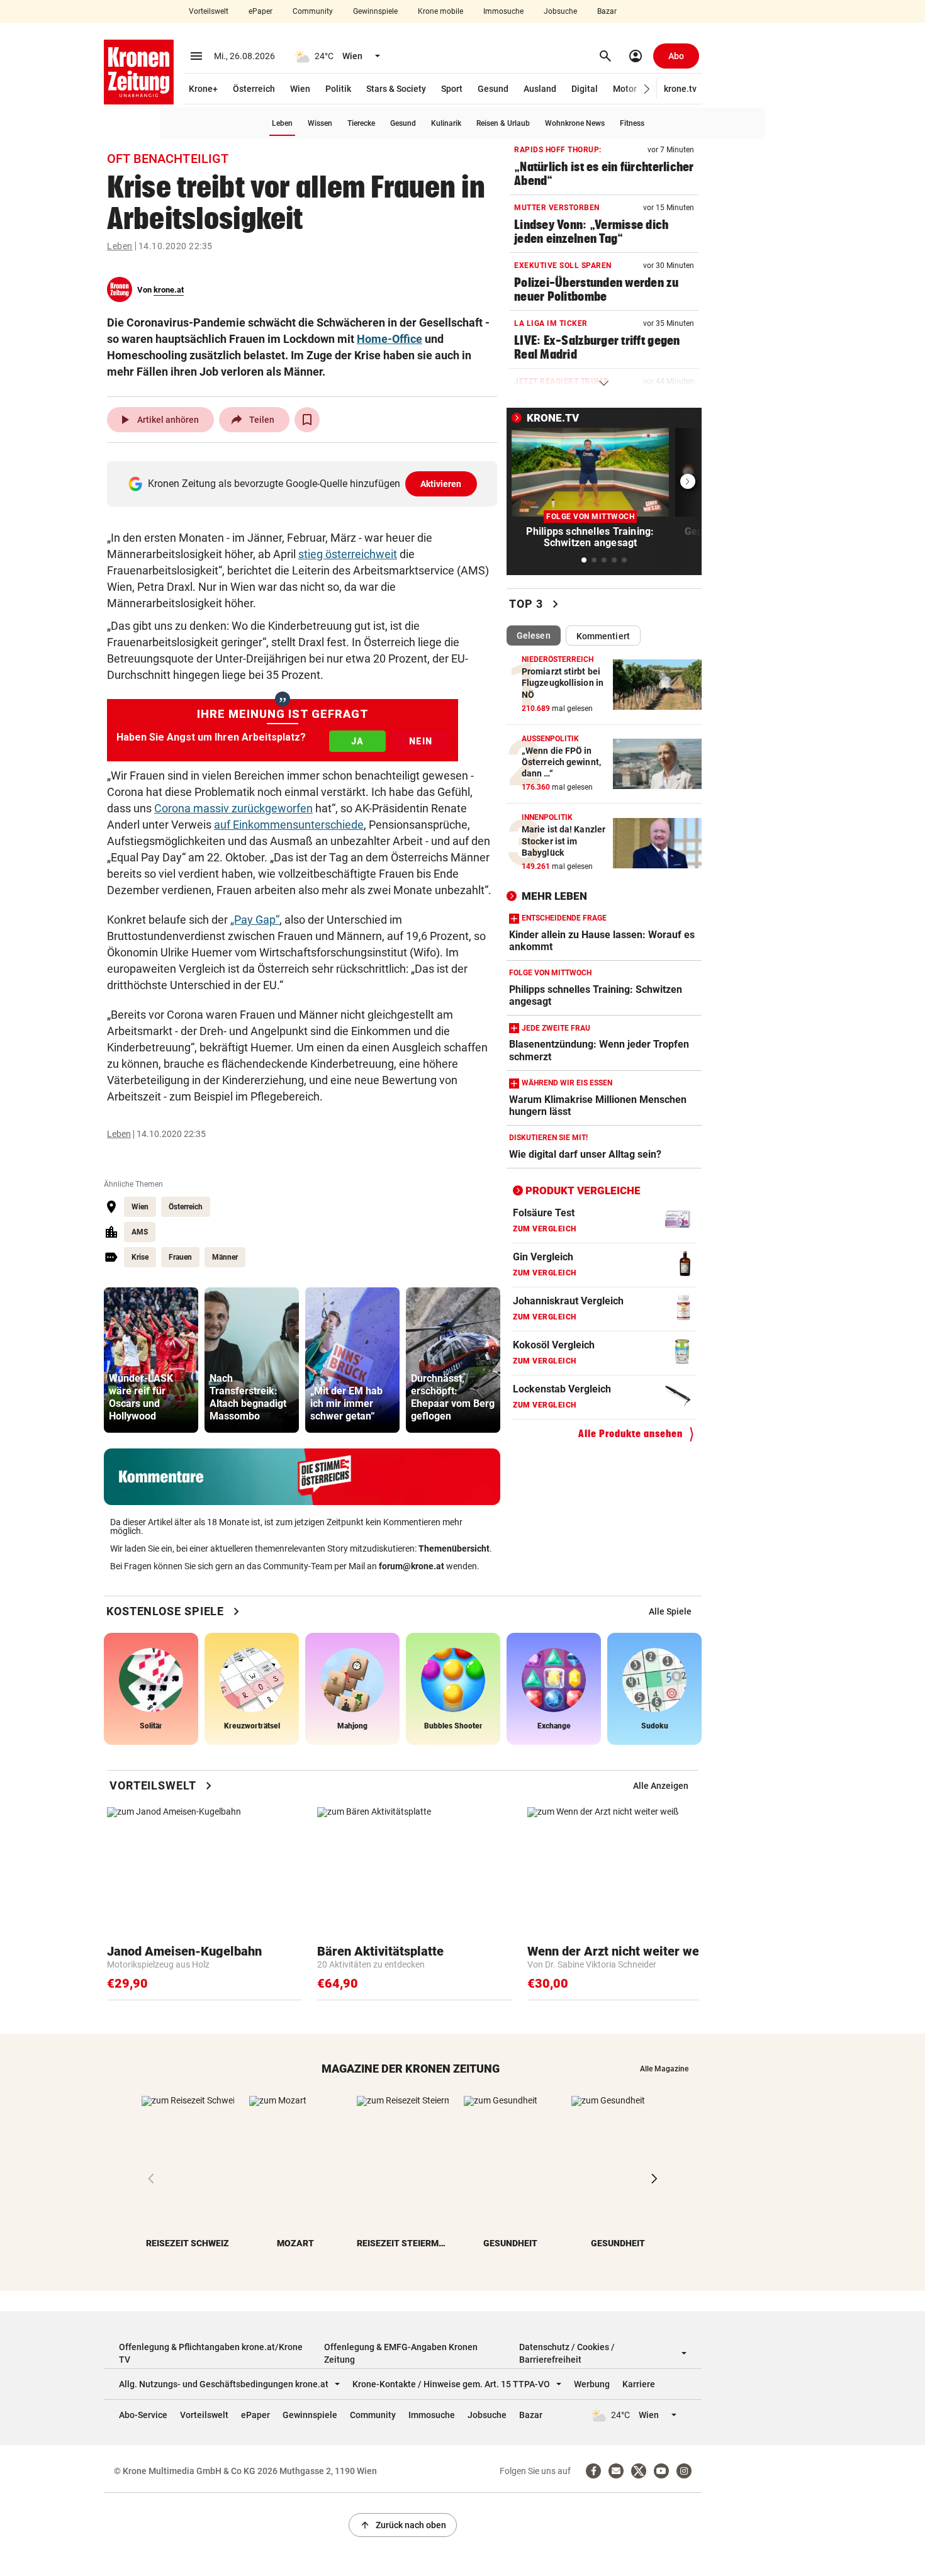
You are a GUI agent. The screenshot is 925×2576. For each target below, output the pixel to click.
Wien (300, 89)
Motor (625, 89)
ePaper (261, 11)
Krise (140, 1257)
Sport (452, 89)
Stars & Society (396, 89)
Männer (225, 1257)
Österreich (254, 89)
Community (313, 11)
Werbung (592, 2384)
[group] (151, 1360)
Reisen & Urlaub (503, 123)
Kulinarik (446, 123)
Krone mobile (440, 11)
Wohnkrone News (575, 123)
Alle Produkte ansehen (631, 1434)
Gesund (493, 89)
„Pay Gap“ (255, 920)
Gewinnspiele (375, 11)
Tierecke (361, 123)
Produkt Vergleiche (583, 1190)
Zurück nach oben (403, 2525)
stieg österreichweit (348, 554)
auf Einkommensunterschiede (289, 825)
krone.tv (680, 89)
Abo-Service (143, 2415)
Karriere (639, 2384)
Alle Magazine (664, 2069)
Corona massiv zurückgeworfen (233, 808)
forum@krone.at (412, 1566)
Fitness (632, 123)
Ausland (540, 89)
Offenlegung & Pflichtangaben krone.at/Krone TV (211, 2353)
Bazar (607, 11)
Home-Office (390, 339)
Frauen (180, 1257)
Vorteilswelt (209, 11)
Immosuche (503, 11)
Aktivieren (441, 484)
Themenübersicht (454, 1548)
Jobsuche (560, 11)
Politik (338, 89)
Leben (282, 123)
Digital (585, 89)
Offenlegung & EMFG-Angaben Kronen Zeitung (401, 2353)
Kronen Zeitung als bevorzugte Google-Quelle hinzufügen (305, 484)
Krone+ (203, 89)
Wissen (320, 123)
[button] (647, 89)
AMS (140, 1232)
